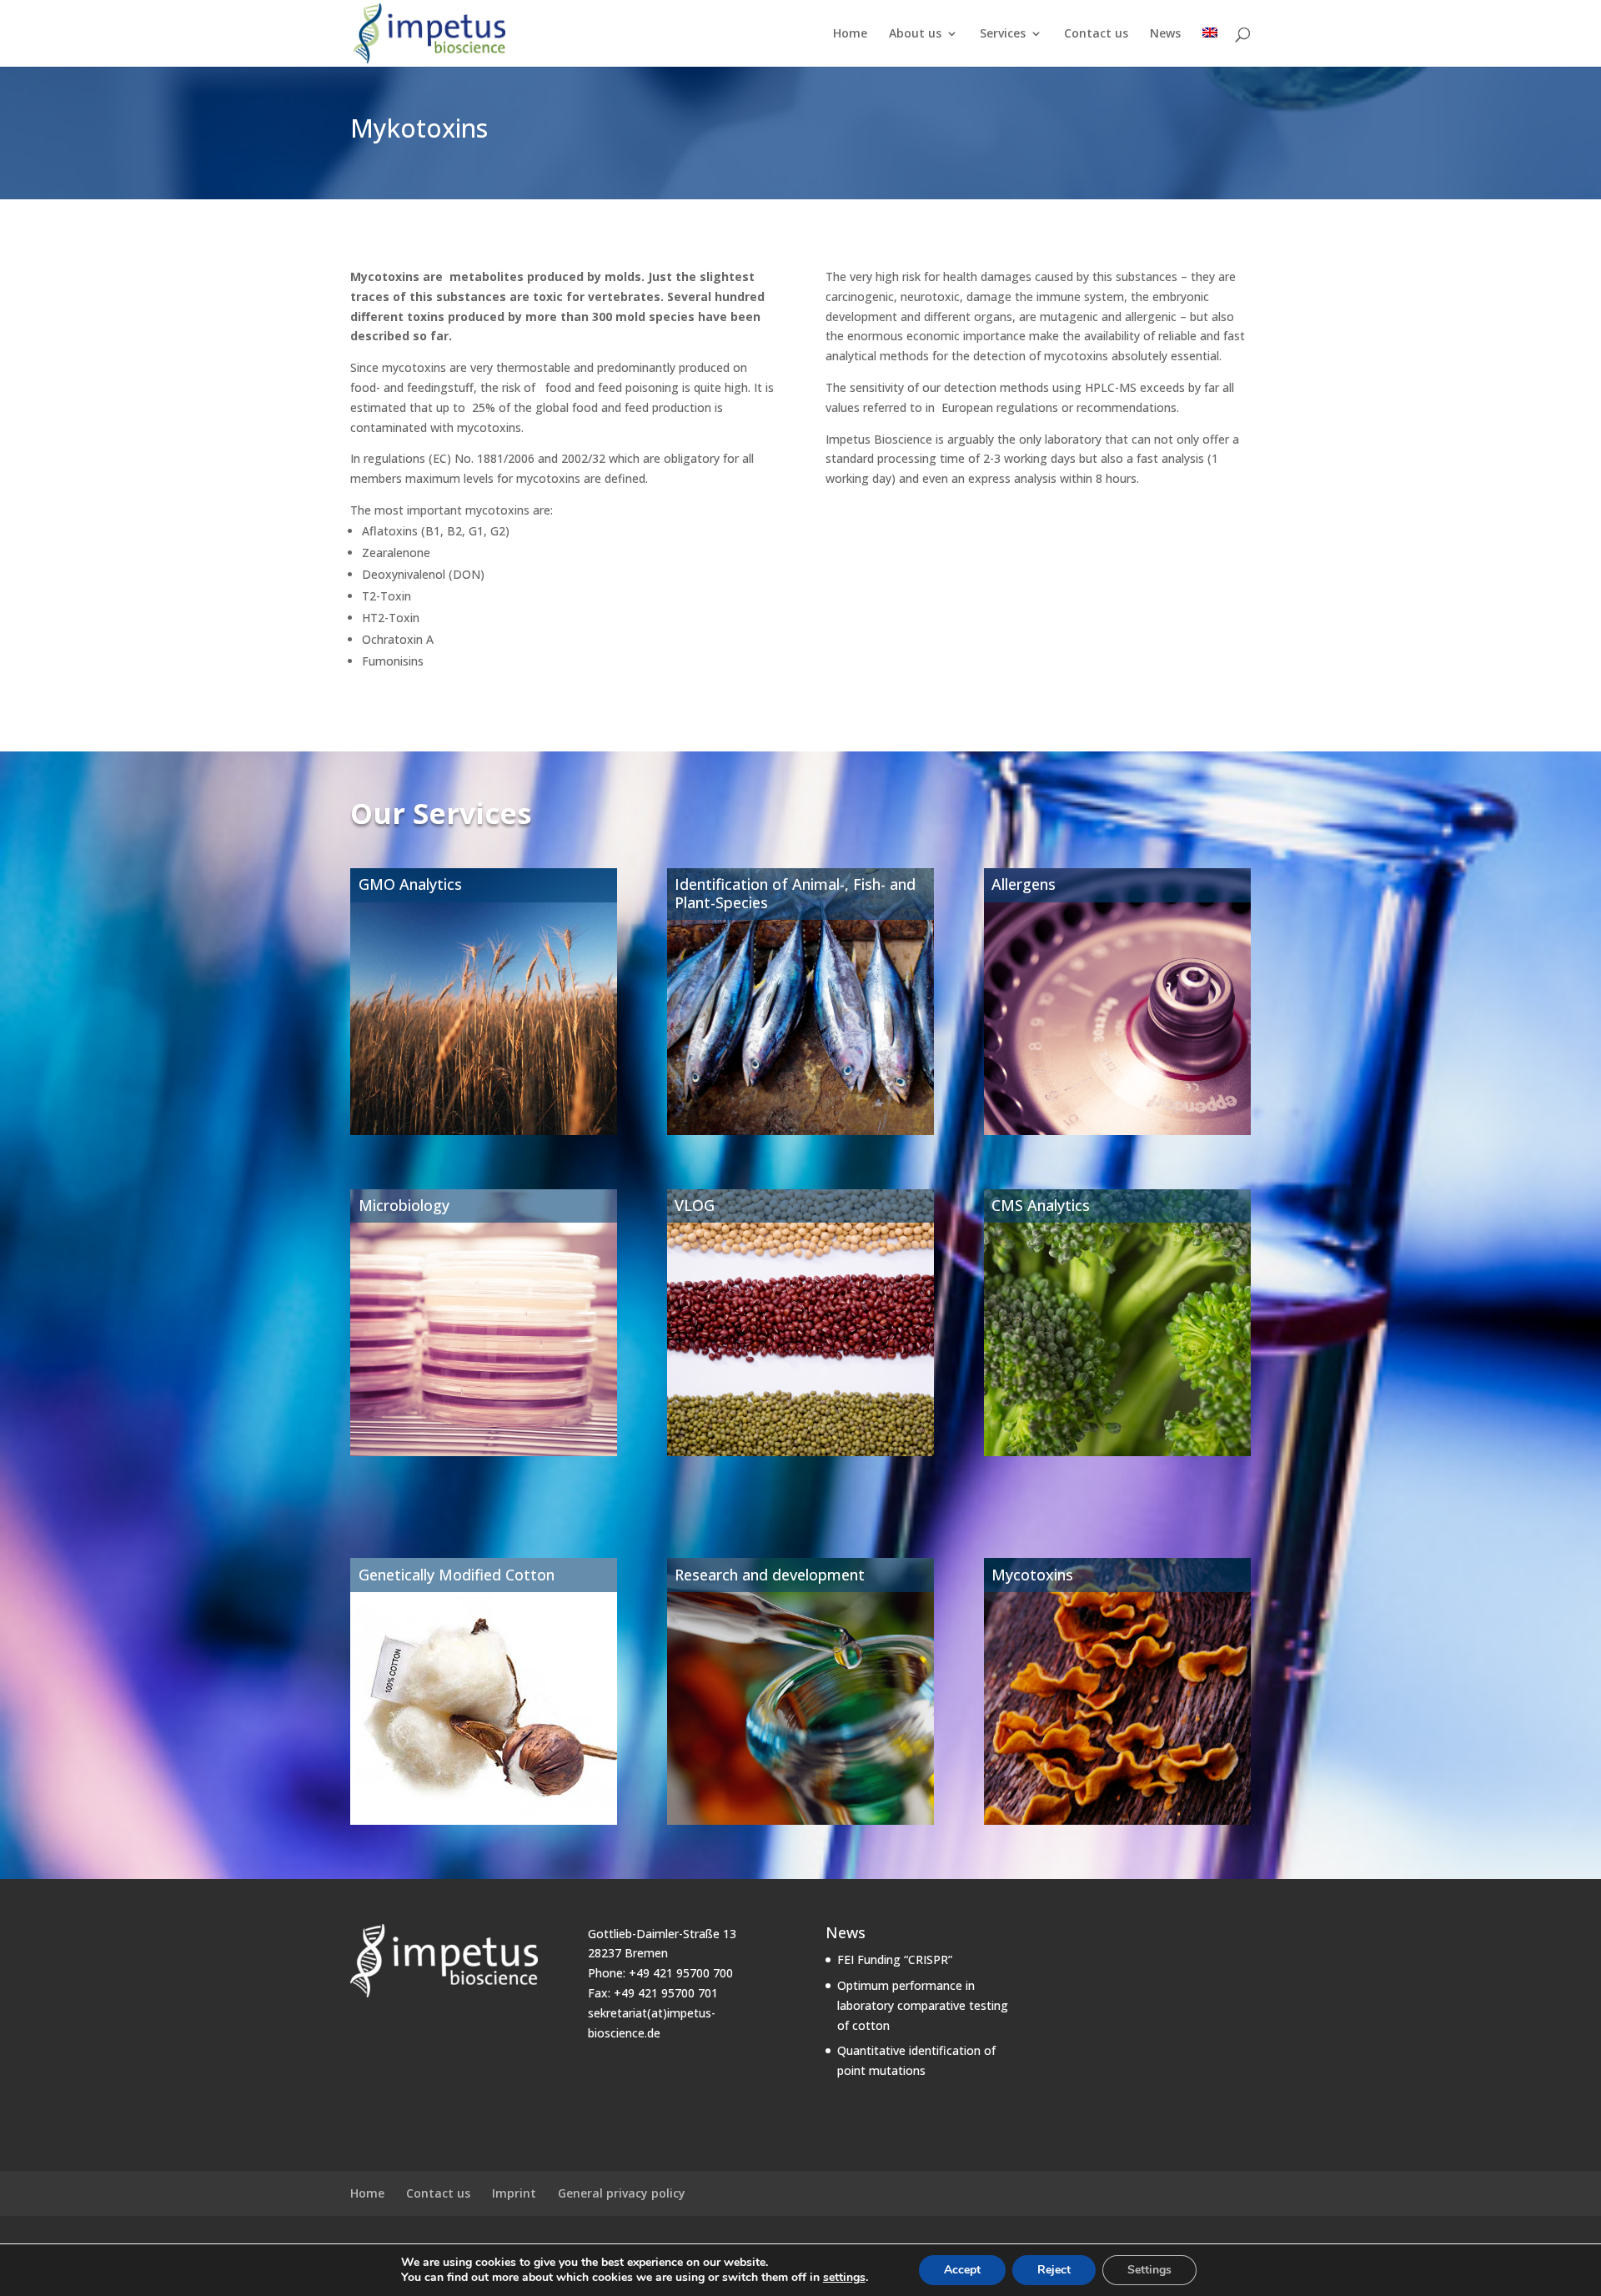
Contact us (1096, 34)
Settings (1149, 2270)
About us (915, 34)
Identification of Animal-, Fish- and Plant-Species (795, 893)
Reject (1054, 2270)
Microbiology (404, 1205)
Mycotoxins (1032, 1575)
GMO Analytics (410, 884)
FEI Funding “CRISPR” (895, 1959)
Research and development (770, 1575)
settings (844, 2278)
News (1165, 34)
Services (1003, 34)
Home (850, 34)
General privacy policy (622, 2193)
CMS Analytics (1041, 1205)
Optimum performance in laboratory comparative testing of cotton (923, 2005)
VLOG (695, 1205)
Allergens (1024, 884)
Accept (962, 2270)
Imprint (514, 2193)
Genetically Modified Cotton (457, 1575)
